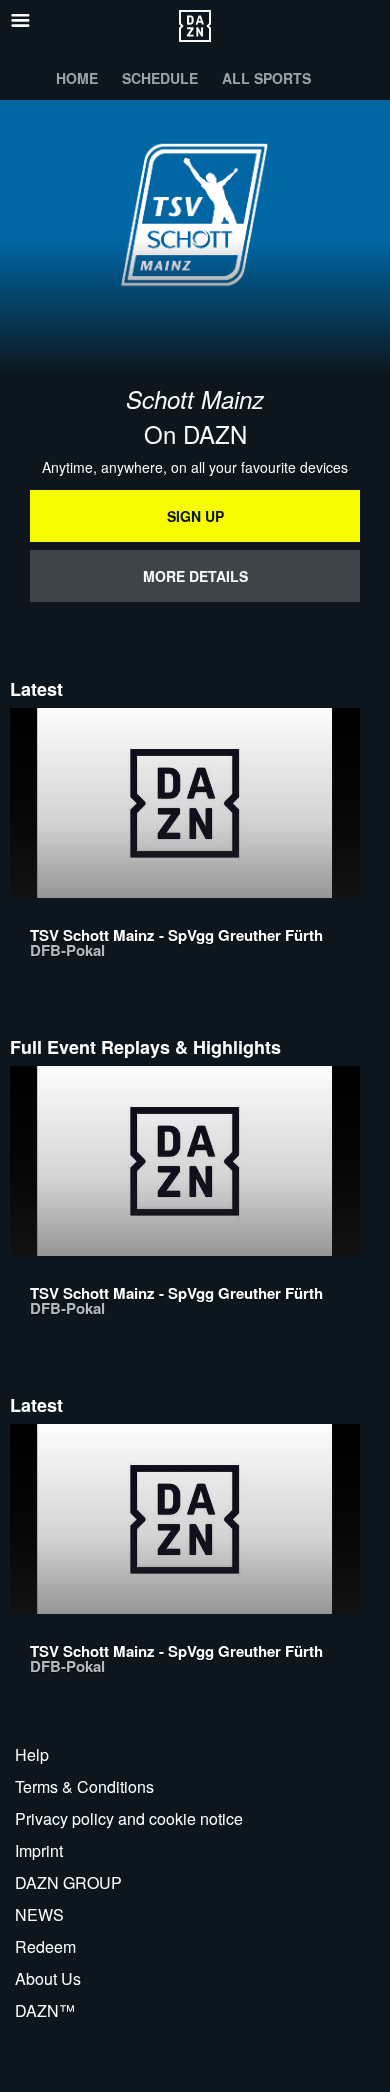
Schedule (160, 78)
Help (32, 1754)
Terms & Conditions (84, 1786)
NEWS (39, 1914)
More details (195, 576)
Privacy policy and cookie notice (129, 1818)
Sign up (195, 516)
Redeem (45, 1946)
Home (77, 78)
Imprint (39, 1850)
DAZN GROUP (68, 1882)
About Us (48, 1978)
